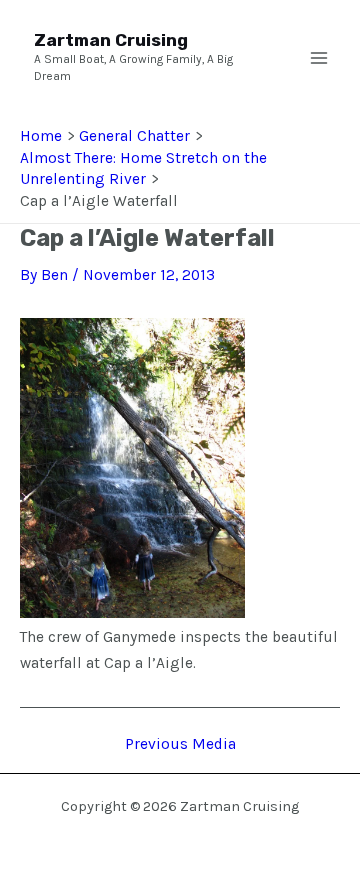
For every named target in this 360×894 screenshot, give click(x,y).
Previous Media (180, 745)
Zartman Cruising (111, 40)
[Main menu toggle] (319, 58)
